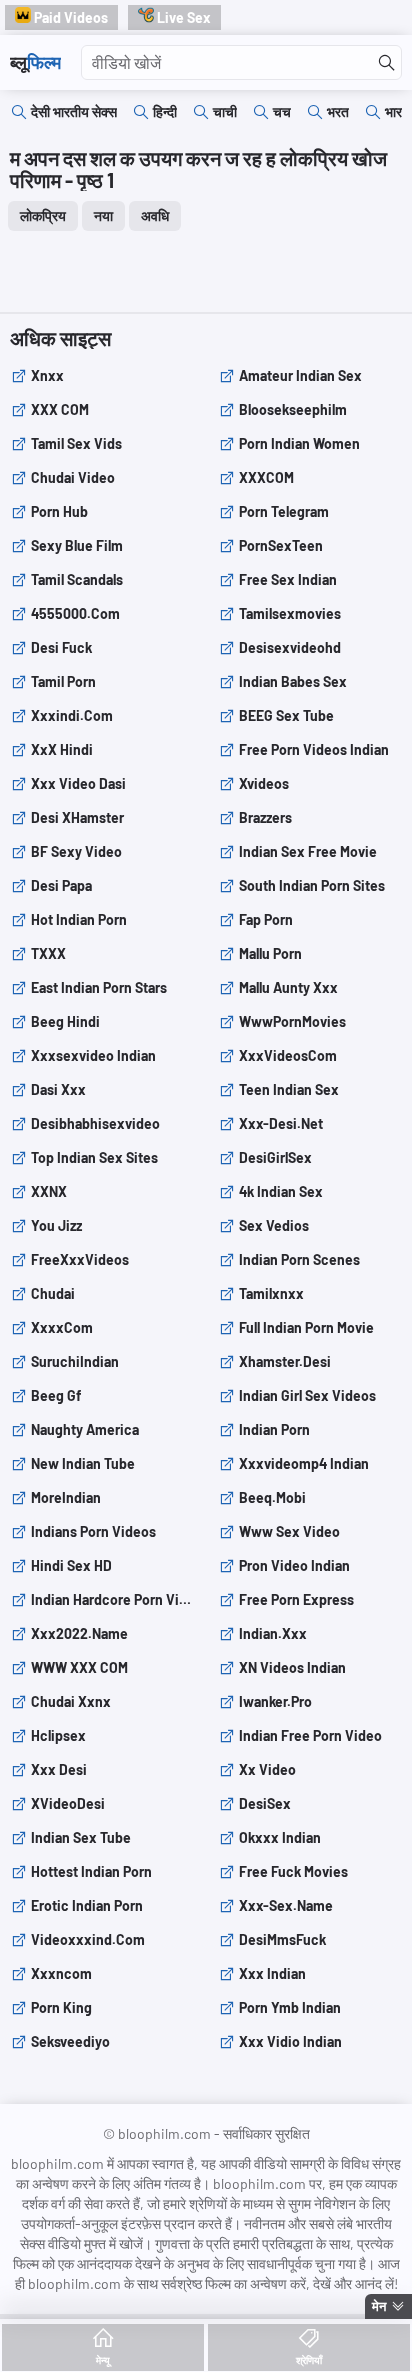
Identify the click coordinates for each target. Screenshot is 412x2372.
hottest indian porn (91, 1871)
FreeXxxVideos (80, 1259)
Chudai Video (73, 477)
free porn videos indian (314, 749)
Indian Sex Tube (81, 1837)
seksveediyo (70, 2041)
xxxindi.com (72, 715)
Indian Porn (274, 1429)
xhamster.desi (285, 1361)
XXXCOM (266, 477)
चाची (225, 111)
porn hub (59, 511)
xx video (267, 1769)
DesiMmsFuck (282, 1939)
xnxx (47, 375)
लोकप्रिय (43, 215)
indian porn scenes (299, 1259)
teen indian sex (289, 1089)
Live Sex (182, 17)
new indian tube (83, 1463)
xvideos (264, 783)
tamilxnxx (271, 1293)
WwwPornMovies (292, 1021)
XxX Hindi (62, 749)
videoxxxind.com (88, 1939)
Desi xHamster (77, 817)
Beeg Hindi (65, 1021)
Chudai (53, 1293)
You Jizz (56, 1225)
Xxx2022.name (79, 1633)
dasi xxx (58, 1089)
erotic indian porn (87, 1905)
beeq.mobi (272, 1497)
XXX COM (60, 409)
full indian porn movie (306, 1327)
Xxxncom (61, 1973)
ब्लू (35, 62)
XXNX (49, 1191)
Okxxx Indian (280, 1837)
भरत (338, 111)
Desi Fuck (61, 647)
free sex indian (288, 579)
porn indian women (299, 443)
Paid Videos (69, 17)
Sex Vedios (274, 1225)
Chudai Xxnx (71, 1701)
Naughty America (85, 1429)
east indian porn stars (99, 987)
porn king (61, 2007)
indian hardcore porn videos (112, 1599)
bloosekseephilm (293, 409)
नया (103, 215)
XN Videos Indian (292, 1667)
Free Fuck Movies (293, 1871)
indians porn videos (93, 1531)
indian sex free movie (308, 851)
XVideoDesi (68, 1803)
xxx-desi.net (281, 1123)
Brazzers (265, 817)
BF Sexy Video (76, 851)
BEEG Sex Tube (286, 715)
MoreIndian (66, 1497)
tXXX (48, 953)
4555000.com (75, 613)
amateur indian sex (300, 375)
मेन (379, 2306)
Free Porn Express (296, 1599)
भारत (397, 111)
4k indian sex (281, 1191)
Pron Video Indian (294, 1565)
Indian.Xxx (273, 1633)
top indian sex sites (94, 1157)
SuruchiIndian (75, 1361)
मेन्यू (103, 2360)
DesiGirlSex (275, 1157)
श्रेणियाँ (309, 2360)
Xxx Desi (59, 1769)
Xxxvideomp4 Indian (304, 1463)
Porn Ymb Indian (290, 2007)
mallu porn (270, 953)
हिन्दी (165, 111)
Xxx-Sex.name (286, 1905)
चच (282, 111)
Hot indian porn (79, 919)
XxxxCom (62, 1327)
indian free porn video (310, 1735)
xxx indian (272, 1973)
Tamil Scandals (77, 579)
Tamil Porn (63, 681)
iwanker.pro (275, 1701)
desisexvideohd (290, 647)
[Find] (387, 63)
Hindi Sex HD (71, 1565)
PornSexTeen (281, 545)
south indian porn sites (312, 885)
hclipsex (58, 1735)
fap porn (266, 919)
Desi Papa (61, 885)
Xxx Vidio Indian (290, 2041)
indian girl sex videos (307, 1395)
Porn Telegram (284, 511)
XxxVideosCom (288, 1055)
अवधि (155, 215)
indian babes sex (293, 681)
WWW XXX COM (79, 1667)
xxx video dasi (78, 783)
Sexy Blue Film (77, 545)
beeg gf (56, 1395)
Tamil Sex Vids (76, 443)
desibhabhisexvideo (95, 1123)
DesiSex (265, 1803)
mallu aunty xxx (288, 987)
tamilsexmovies (290, 613)
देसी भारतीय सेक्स (74, 111)
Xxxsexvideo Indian (93, 1055)
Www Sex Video (289, 1531)
